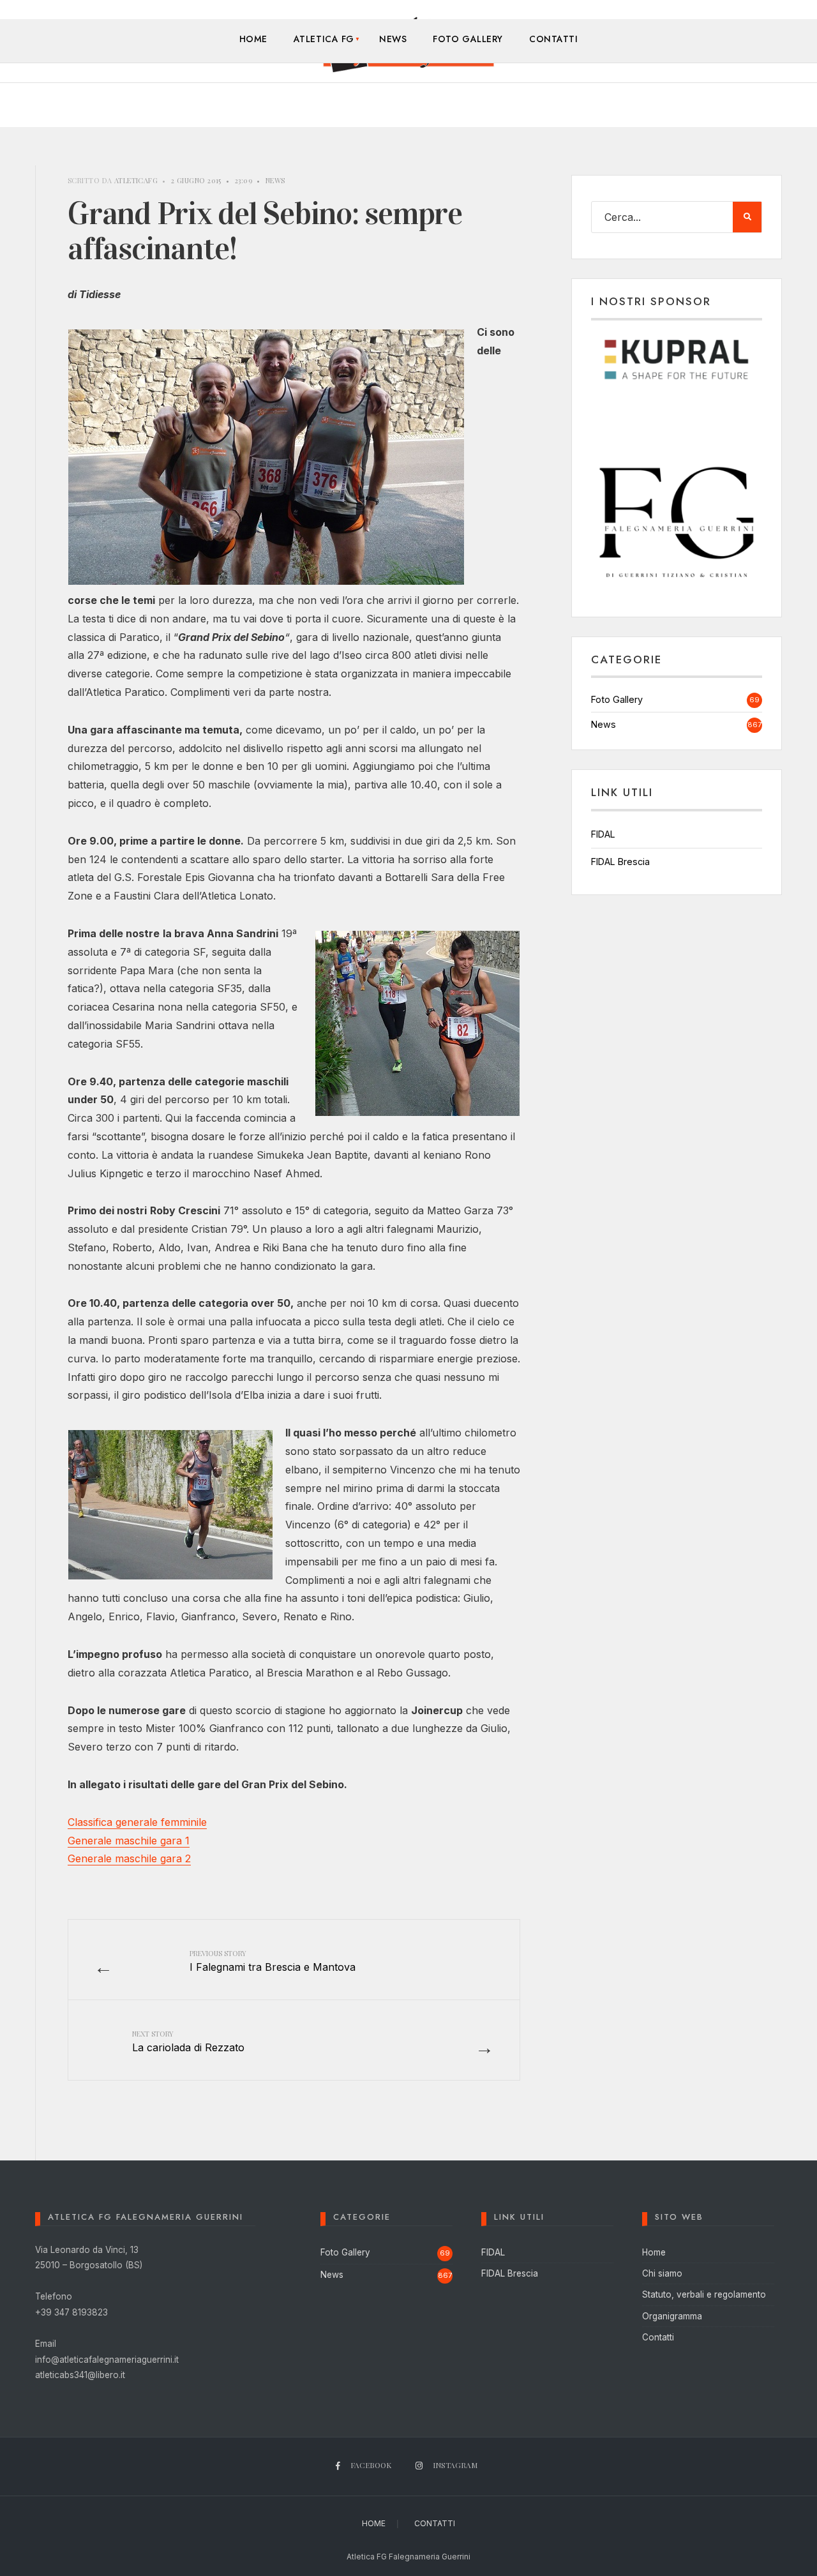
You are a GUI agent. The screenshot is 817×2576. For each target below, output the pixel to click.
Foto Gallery (468, 39)
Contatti (553, 39)
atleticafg (136, 180)
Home (253, 39)
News (393, 39)
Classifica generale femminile (137, 1822)
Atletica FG (324, 39)
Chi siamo (662, 2273)
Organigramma (672, 2316)
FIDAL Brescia (620, 862)
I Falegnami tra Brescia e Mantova (273, 1961)
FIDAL (603, 834)
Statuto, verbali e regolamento (704, 2294)
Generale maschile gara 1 (129, 1841)
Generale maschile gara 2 (129, 1858)
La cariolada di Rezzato (188, 2041)
